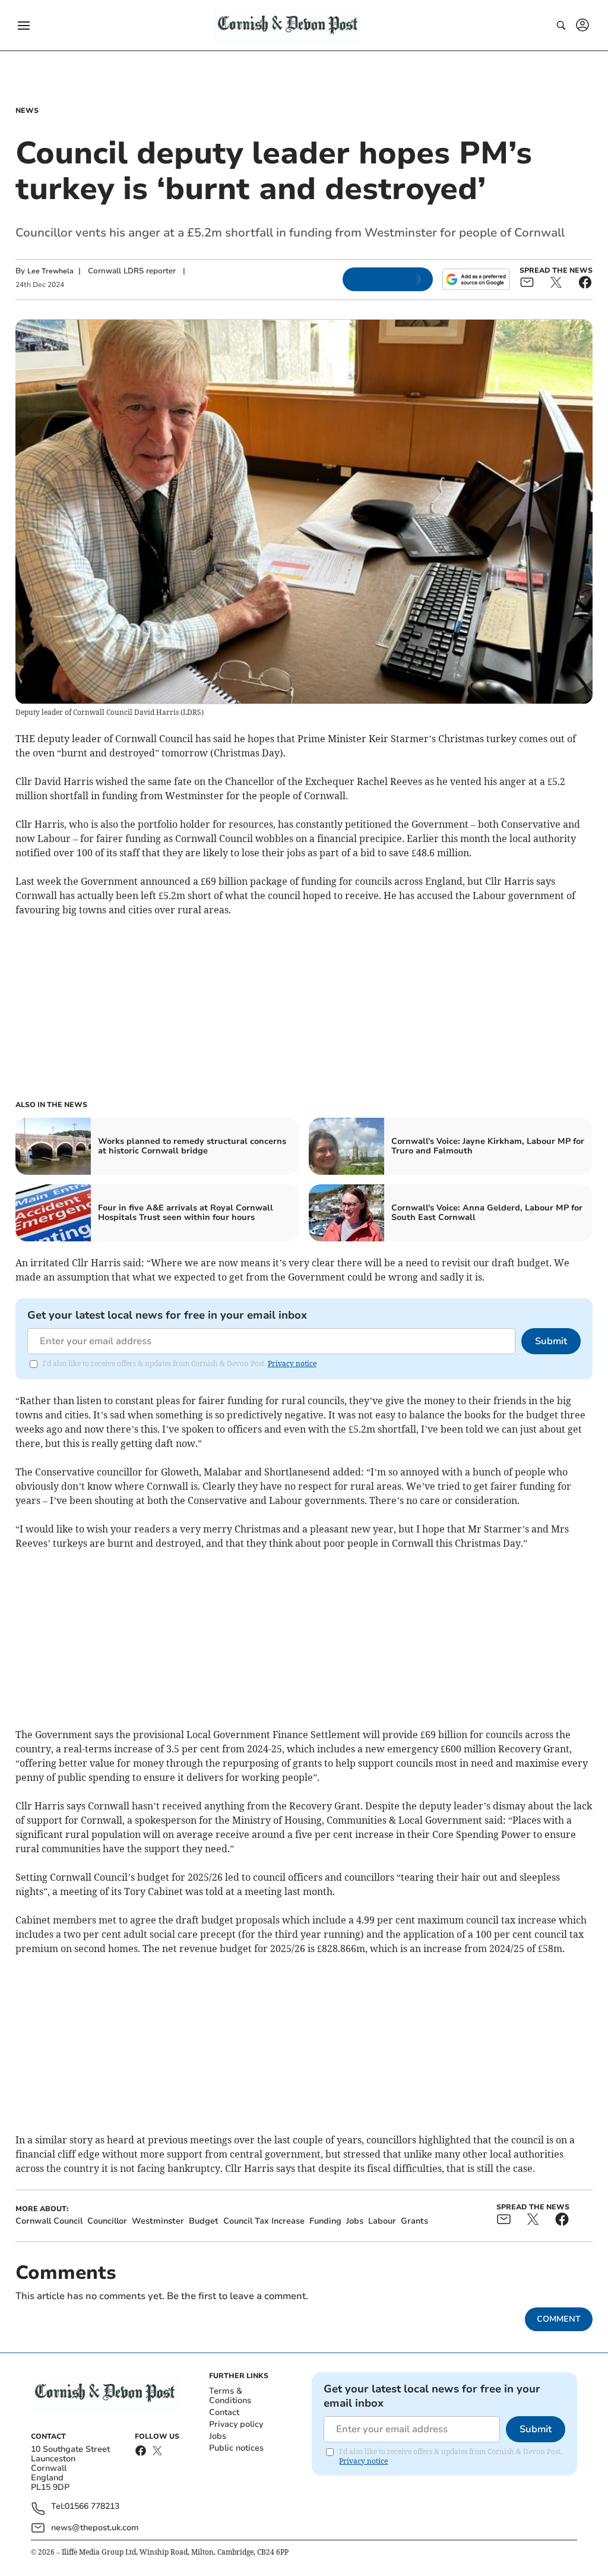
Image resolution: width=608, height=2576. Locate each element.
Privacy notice (292, 1363)
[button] (24, 26)
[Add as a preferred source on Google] (476, 279)
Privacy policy (236, 2424)
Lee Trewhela (50, 271)
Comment (559, 2319)
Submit (551, 1341)
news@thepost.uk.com (95, 2528)
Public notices (236, 2448)
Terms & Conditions (230, 2396)
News (27, 111)
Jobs (218, 2436)
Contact (224, 2412)
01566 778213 (92, 2507)
